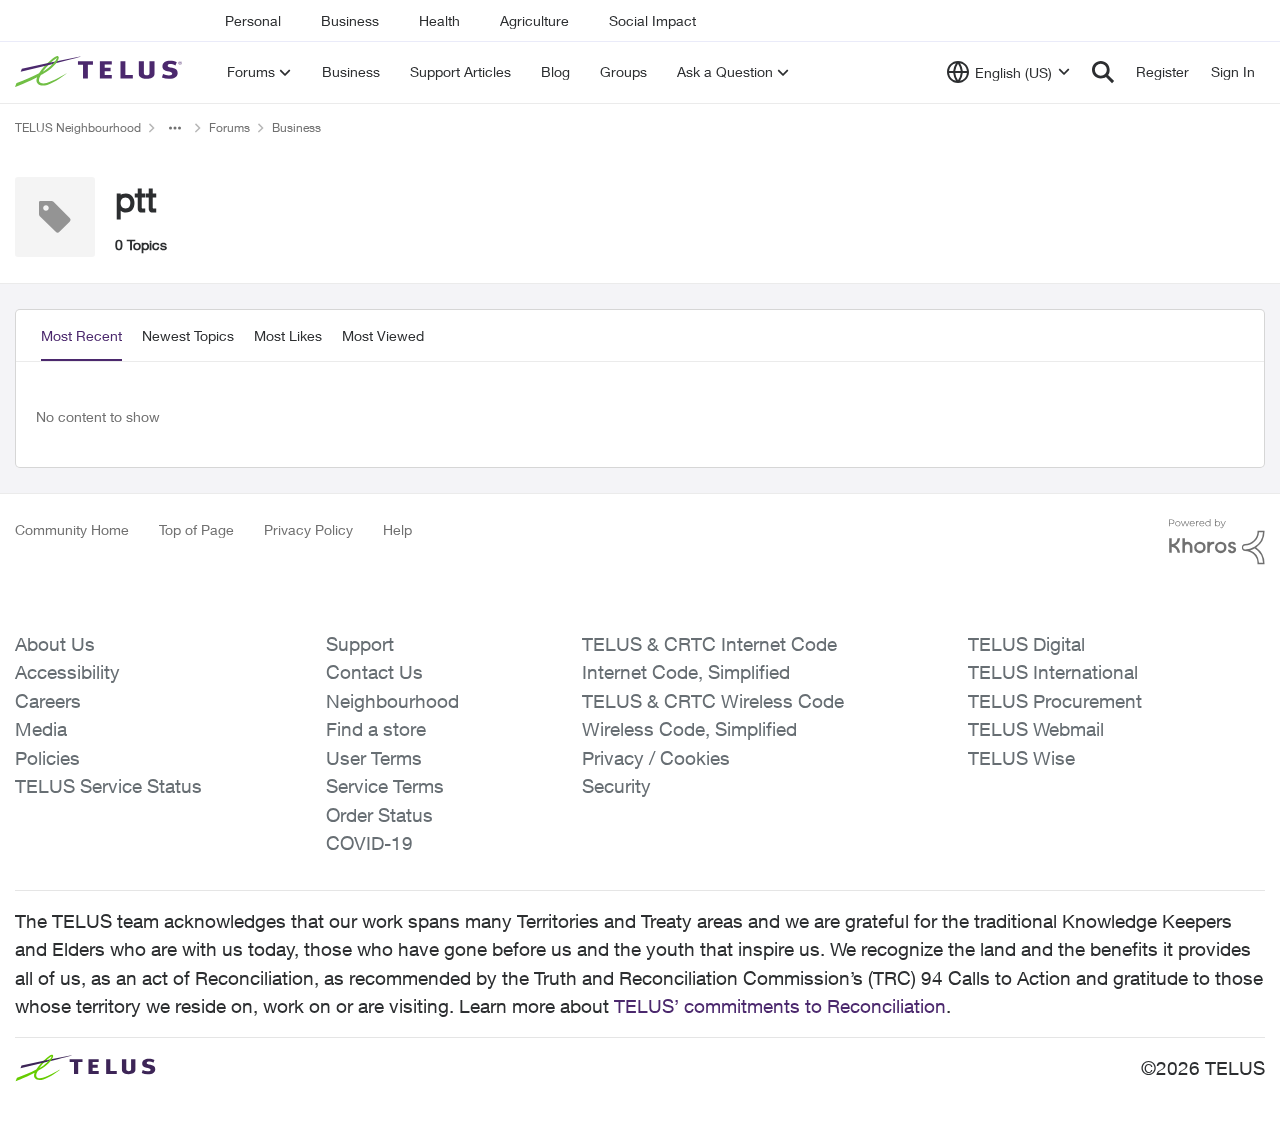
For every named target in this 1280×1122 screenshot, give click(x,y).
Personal (253, 20)
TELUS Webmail (1036, 729)
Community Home (72, 529)
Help (397, 529)
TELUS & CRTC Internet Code (709, 644)
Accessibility (67, 672)
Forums (229, 127)
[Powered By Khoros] (1217, 542)
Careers (48, 701)
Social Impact (652, 20)
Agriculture (534, 20)
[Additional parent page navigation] (175, 128)
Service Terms (385, 786)
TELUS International (1053, 672)
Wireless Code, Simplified (689, 729)
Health (439, 20)
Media (41, 729)
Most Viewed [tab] (383, 335)
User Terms (374, 758)
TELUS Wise (1021, 758)
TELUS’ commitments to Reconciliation (780, 1006)
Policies (47, 758)
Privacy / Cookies (656, 758)
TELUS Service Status (108, 786)
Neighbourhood (392, 701)
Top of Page (196, 529)
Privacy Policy (308, 529)
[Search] (1103, 72)
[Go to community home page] (101, 72)
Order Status (379, 815)
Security (616, 786)
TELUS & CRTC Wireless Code (713, 701)
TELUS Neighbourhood (78, 127)
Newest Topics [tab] (188, 335)
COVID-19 (369, 843)
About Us (55, 644)
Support (360, 644)
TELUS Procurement (1055, 701)
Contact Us (374, 672)
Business (350, 20)
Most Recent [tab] (81, 335)
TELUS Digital (1026, 644)
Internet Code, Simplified (686, 672)
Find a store (376, 729)
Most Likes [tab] (288, 335)
